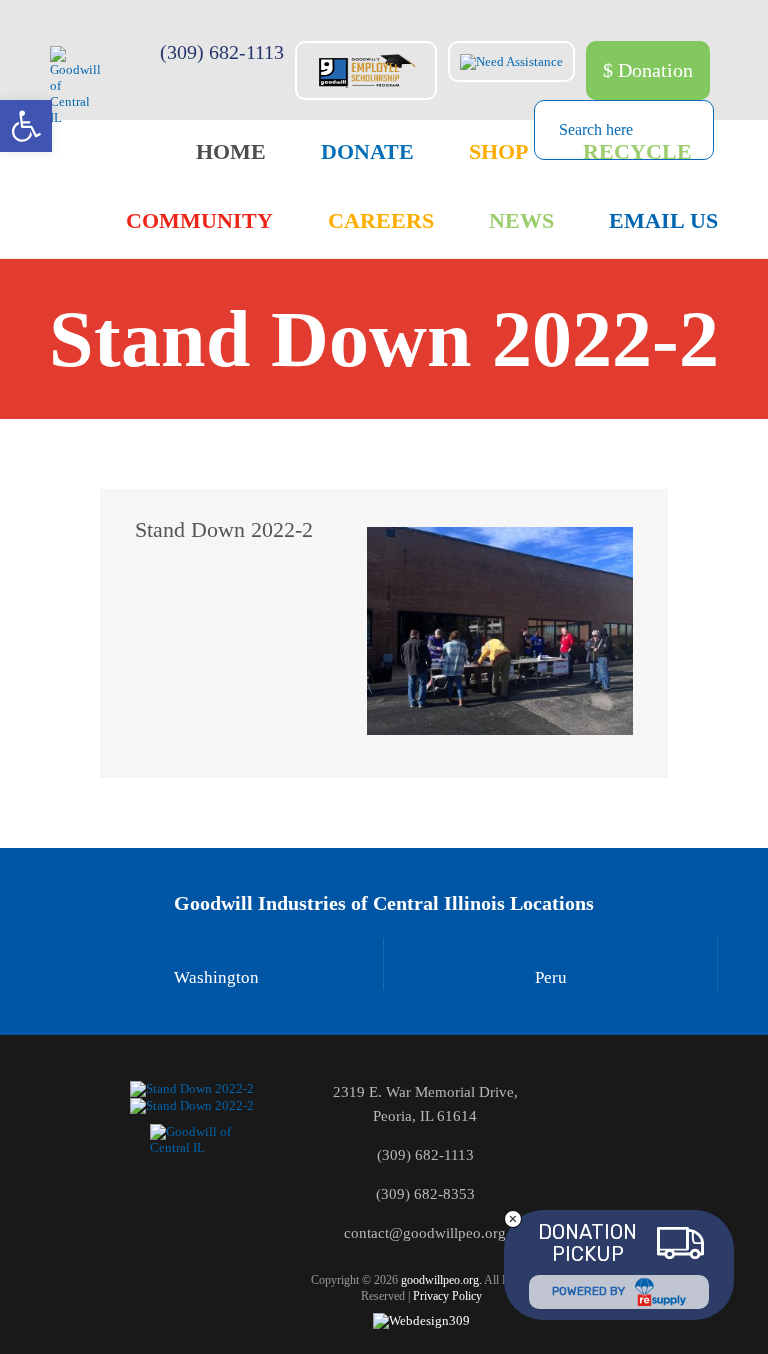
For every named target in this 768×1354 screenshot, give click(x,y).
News (521, 220)
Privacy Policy (447, 1296)
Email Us (663, 220)
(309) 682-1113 (222, 52)
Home (231, 151)
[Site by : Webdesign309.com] (421, 1320)
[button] (26, 126)
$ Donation (648, 70)
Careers (381, 220)
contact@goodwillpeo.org (425, 1233)
